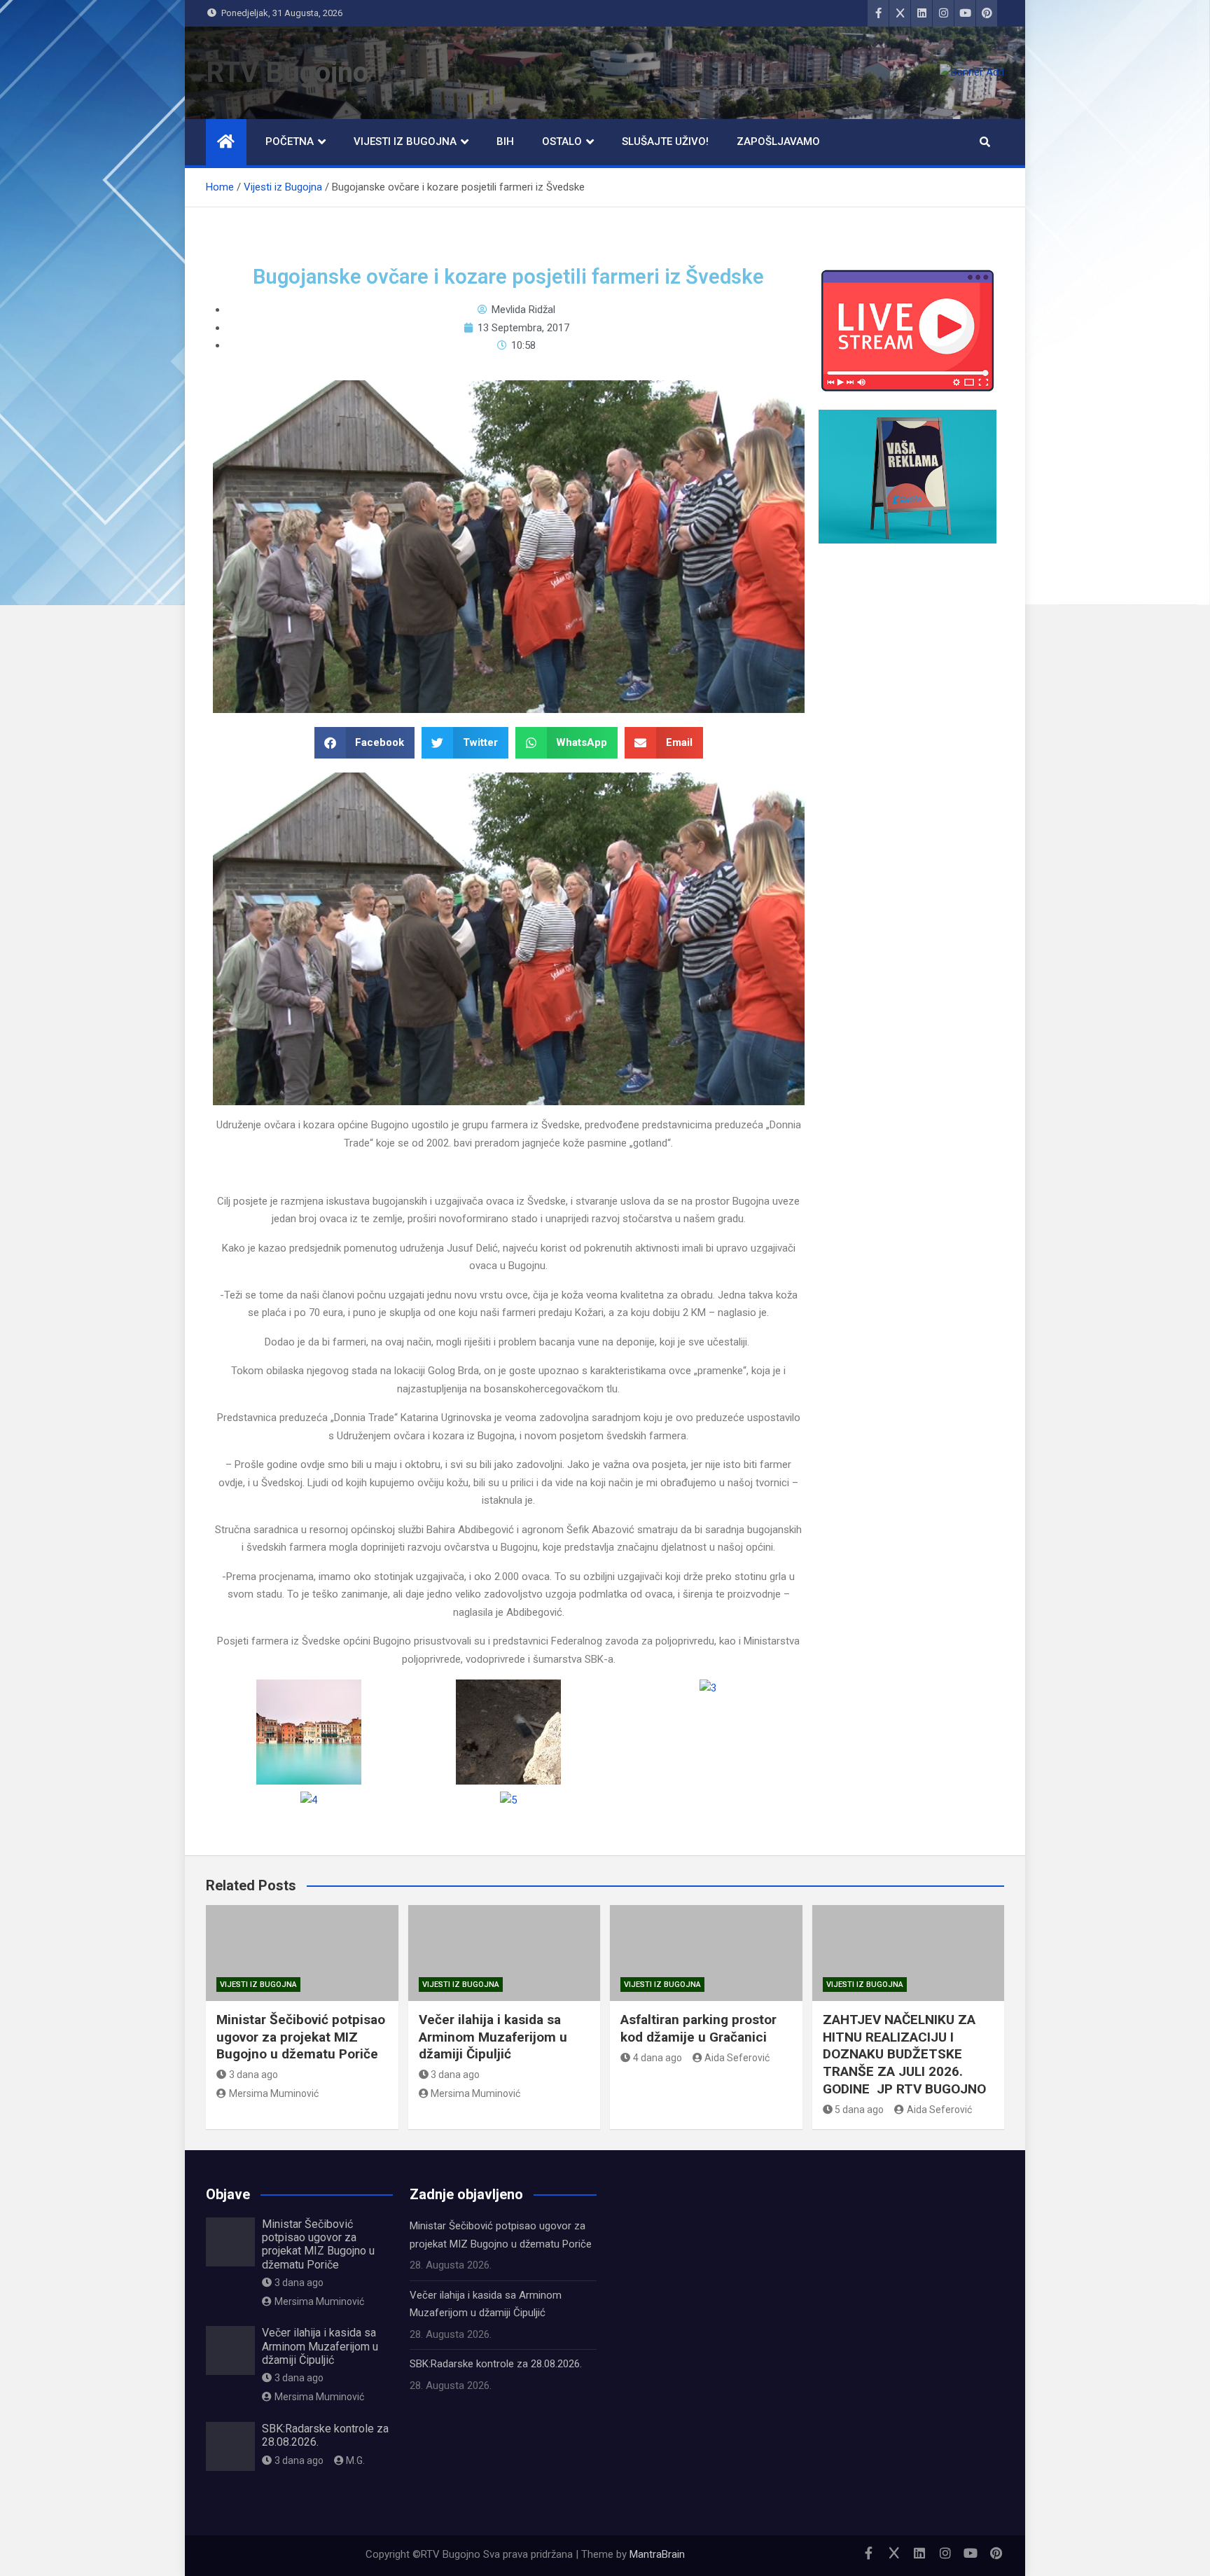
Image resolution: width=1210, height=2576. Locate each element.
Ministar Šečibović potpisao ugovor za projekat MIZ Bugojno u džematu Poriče (301, 2037)
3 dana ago (253, 2075)
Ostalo (562, 141)
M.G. (355, 2460)
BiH (505, 141)
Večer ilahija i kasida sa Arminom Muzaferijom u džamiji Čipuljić (493, 2037)
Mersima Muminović (274, 2093)
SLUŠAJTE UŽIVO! (665, 141)
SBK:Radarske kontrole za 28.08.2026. (496, 2364)
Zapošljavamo (778, 141)
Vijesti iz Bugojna (405, 141)
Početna (290, 141)
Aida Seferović (737, 2058)
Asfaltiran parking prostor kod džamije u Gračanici (698, 2028)
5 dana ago (859, 2110)
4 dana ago (658, 2058)
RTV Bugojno (287, 72)
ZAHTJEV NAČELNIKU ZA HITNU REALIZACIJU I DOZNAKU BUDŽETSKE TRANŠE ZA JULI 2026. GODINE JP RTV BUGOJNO (904, 2054)
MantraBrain (657, 2554)
